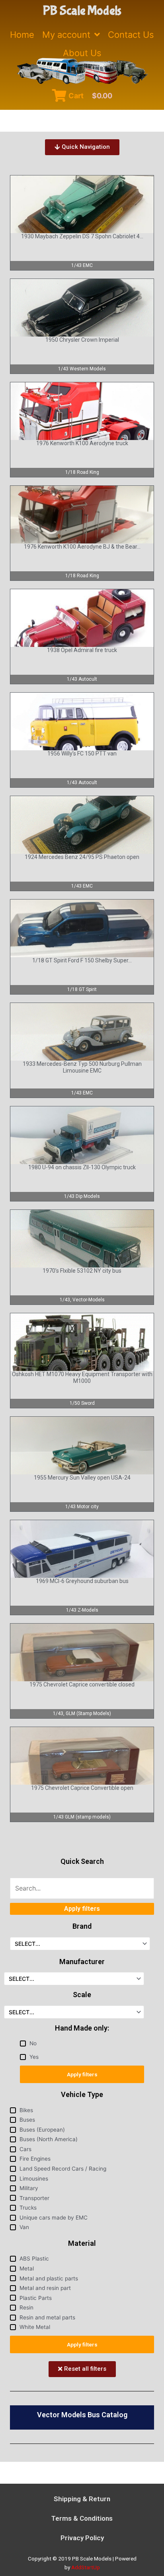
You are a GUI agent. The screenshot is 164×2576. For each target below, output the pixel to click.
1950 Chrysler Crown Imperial (82, 340)
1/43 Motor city (82, 1507)
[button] (82, 147)
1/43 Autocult (82, 679)
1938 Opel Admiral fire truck (82, 650)
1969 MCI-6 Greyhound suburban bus (82, 1581)
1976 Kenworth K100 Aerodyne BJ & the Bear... (82, 547)
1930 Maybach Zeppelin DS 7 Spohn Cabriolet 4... (82, 236)
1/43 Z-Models (82, 1610)
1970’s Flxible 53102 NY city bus (82, 1271)
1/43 (65, 1300)
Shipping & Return (82, 2499)
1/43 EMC (82, 265)
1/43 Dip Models (82, 1196)
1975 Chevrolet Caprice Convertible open (82, 1788)
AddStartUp (86, 2567)
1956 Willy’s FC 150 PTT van (82, 754)
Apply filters (82, 2074)
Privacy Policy (82, 2538)
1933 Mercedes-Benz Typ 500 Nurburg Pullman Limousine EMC (82, 1067)
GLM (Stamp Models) (88, 1713)
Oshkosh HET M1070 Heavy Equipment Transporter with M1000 (82, 1378)
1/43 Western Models (82, 369)
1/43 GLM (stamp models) (82, 1817)
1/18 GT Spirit (82, 989)
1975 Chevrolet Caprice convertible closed (82, 1684)
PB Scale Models (82, 11)
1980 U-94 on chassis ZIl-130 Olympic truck (82, 1167)
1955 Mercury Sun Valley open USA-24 (82, 1478)
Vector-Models (89, 1300)
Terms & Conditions (82, 2518)
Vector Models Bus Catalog (82, 2415)
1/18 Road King (82, 472)
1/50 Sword (82, 1403)
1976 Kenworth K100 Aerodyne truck (82, 443)
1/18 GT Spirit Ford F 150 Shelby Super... (82, 960)
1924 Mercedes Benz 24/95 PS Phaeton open (82, 857)
